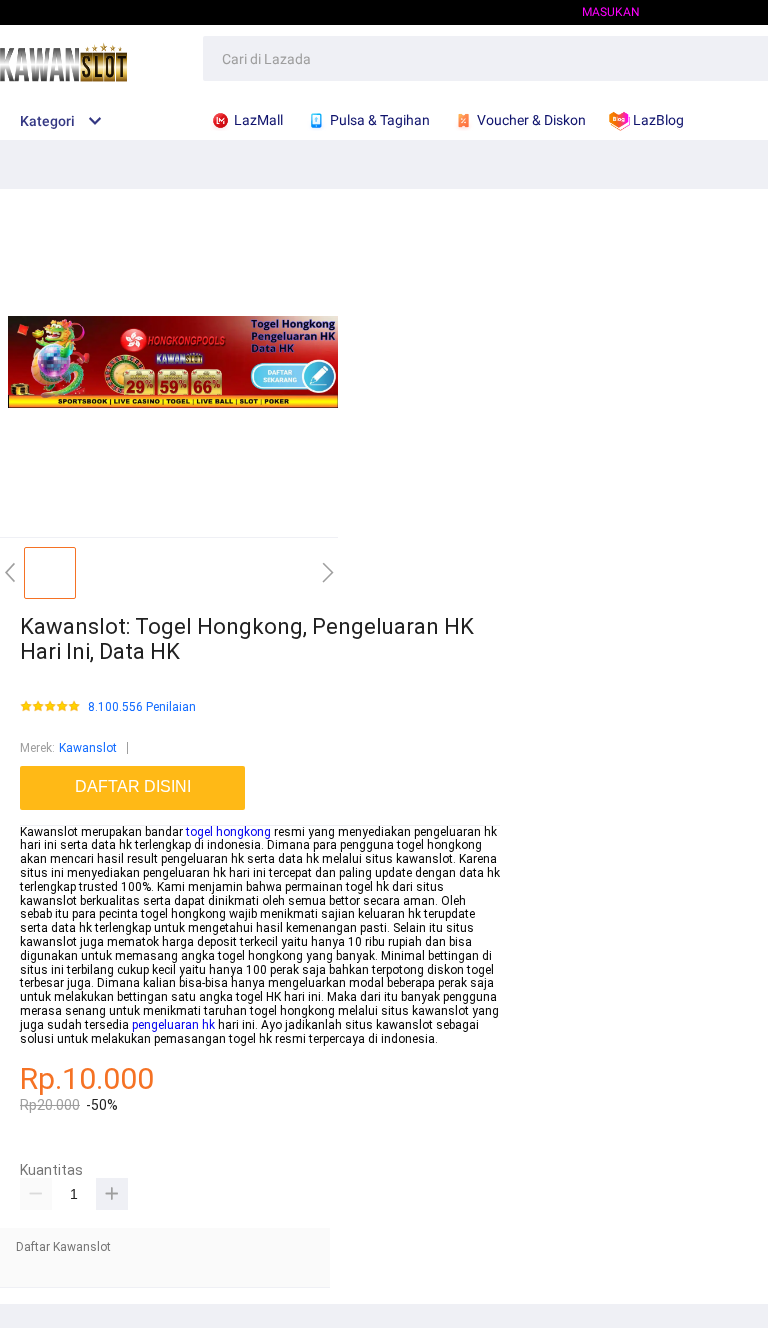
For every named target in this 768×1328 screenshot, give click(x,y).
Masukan (611, 12)
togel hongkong (228, 832)
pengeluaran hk (173, 1025)
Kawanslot (88, 748)
